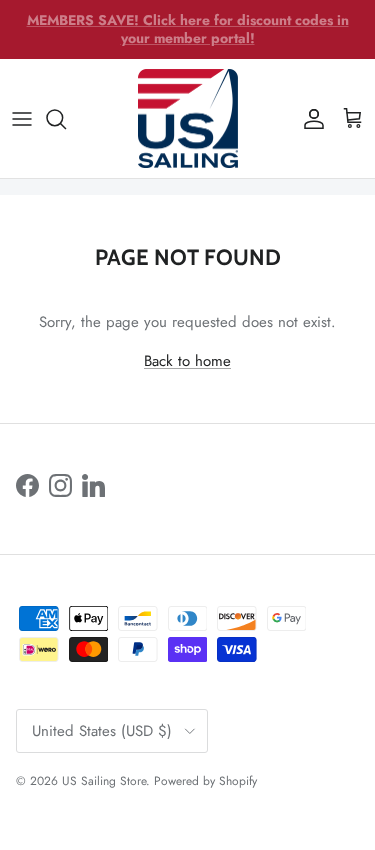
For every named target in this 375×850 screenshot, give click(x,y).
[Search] (66, 119)
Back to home (187, 361)
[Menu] (22, 119)
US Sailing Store (104, 781)
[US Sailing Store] (188, 119)
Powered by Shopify (205, 781)
